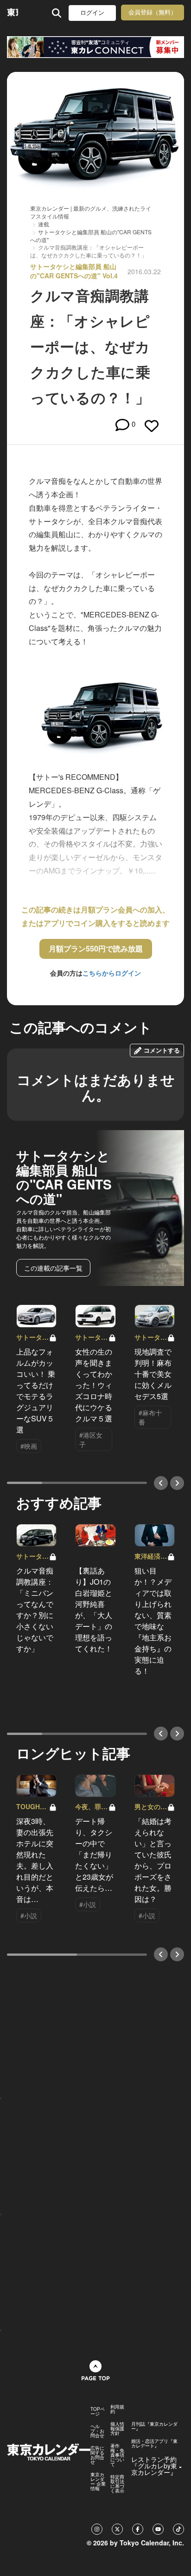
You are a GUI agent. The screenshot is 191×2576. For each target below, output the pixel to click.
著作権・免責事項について (117, 2455)
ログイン (92, 13)
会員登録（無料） (153, 12)
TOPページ (98, 2411)
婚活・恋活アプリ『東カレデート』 (154, 2443)
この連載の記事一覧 (53, 1268)
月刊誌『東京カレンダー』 (154, 2426)
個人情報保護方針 (117, 2428)
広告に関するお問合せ (97, 2455)
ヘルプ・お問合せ (97, 2431)
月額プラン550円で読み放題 (96, 948)
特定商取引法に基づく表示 (117, 2484)
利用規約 (117, 2409)
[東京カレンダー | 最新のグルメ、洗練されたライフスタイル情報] (13, 13)
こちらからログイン (112, 973)
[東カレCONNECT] (95, 47)
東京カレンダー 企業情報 (98, 2481)
